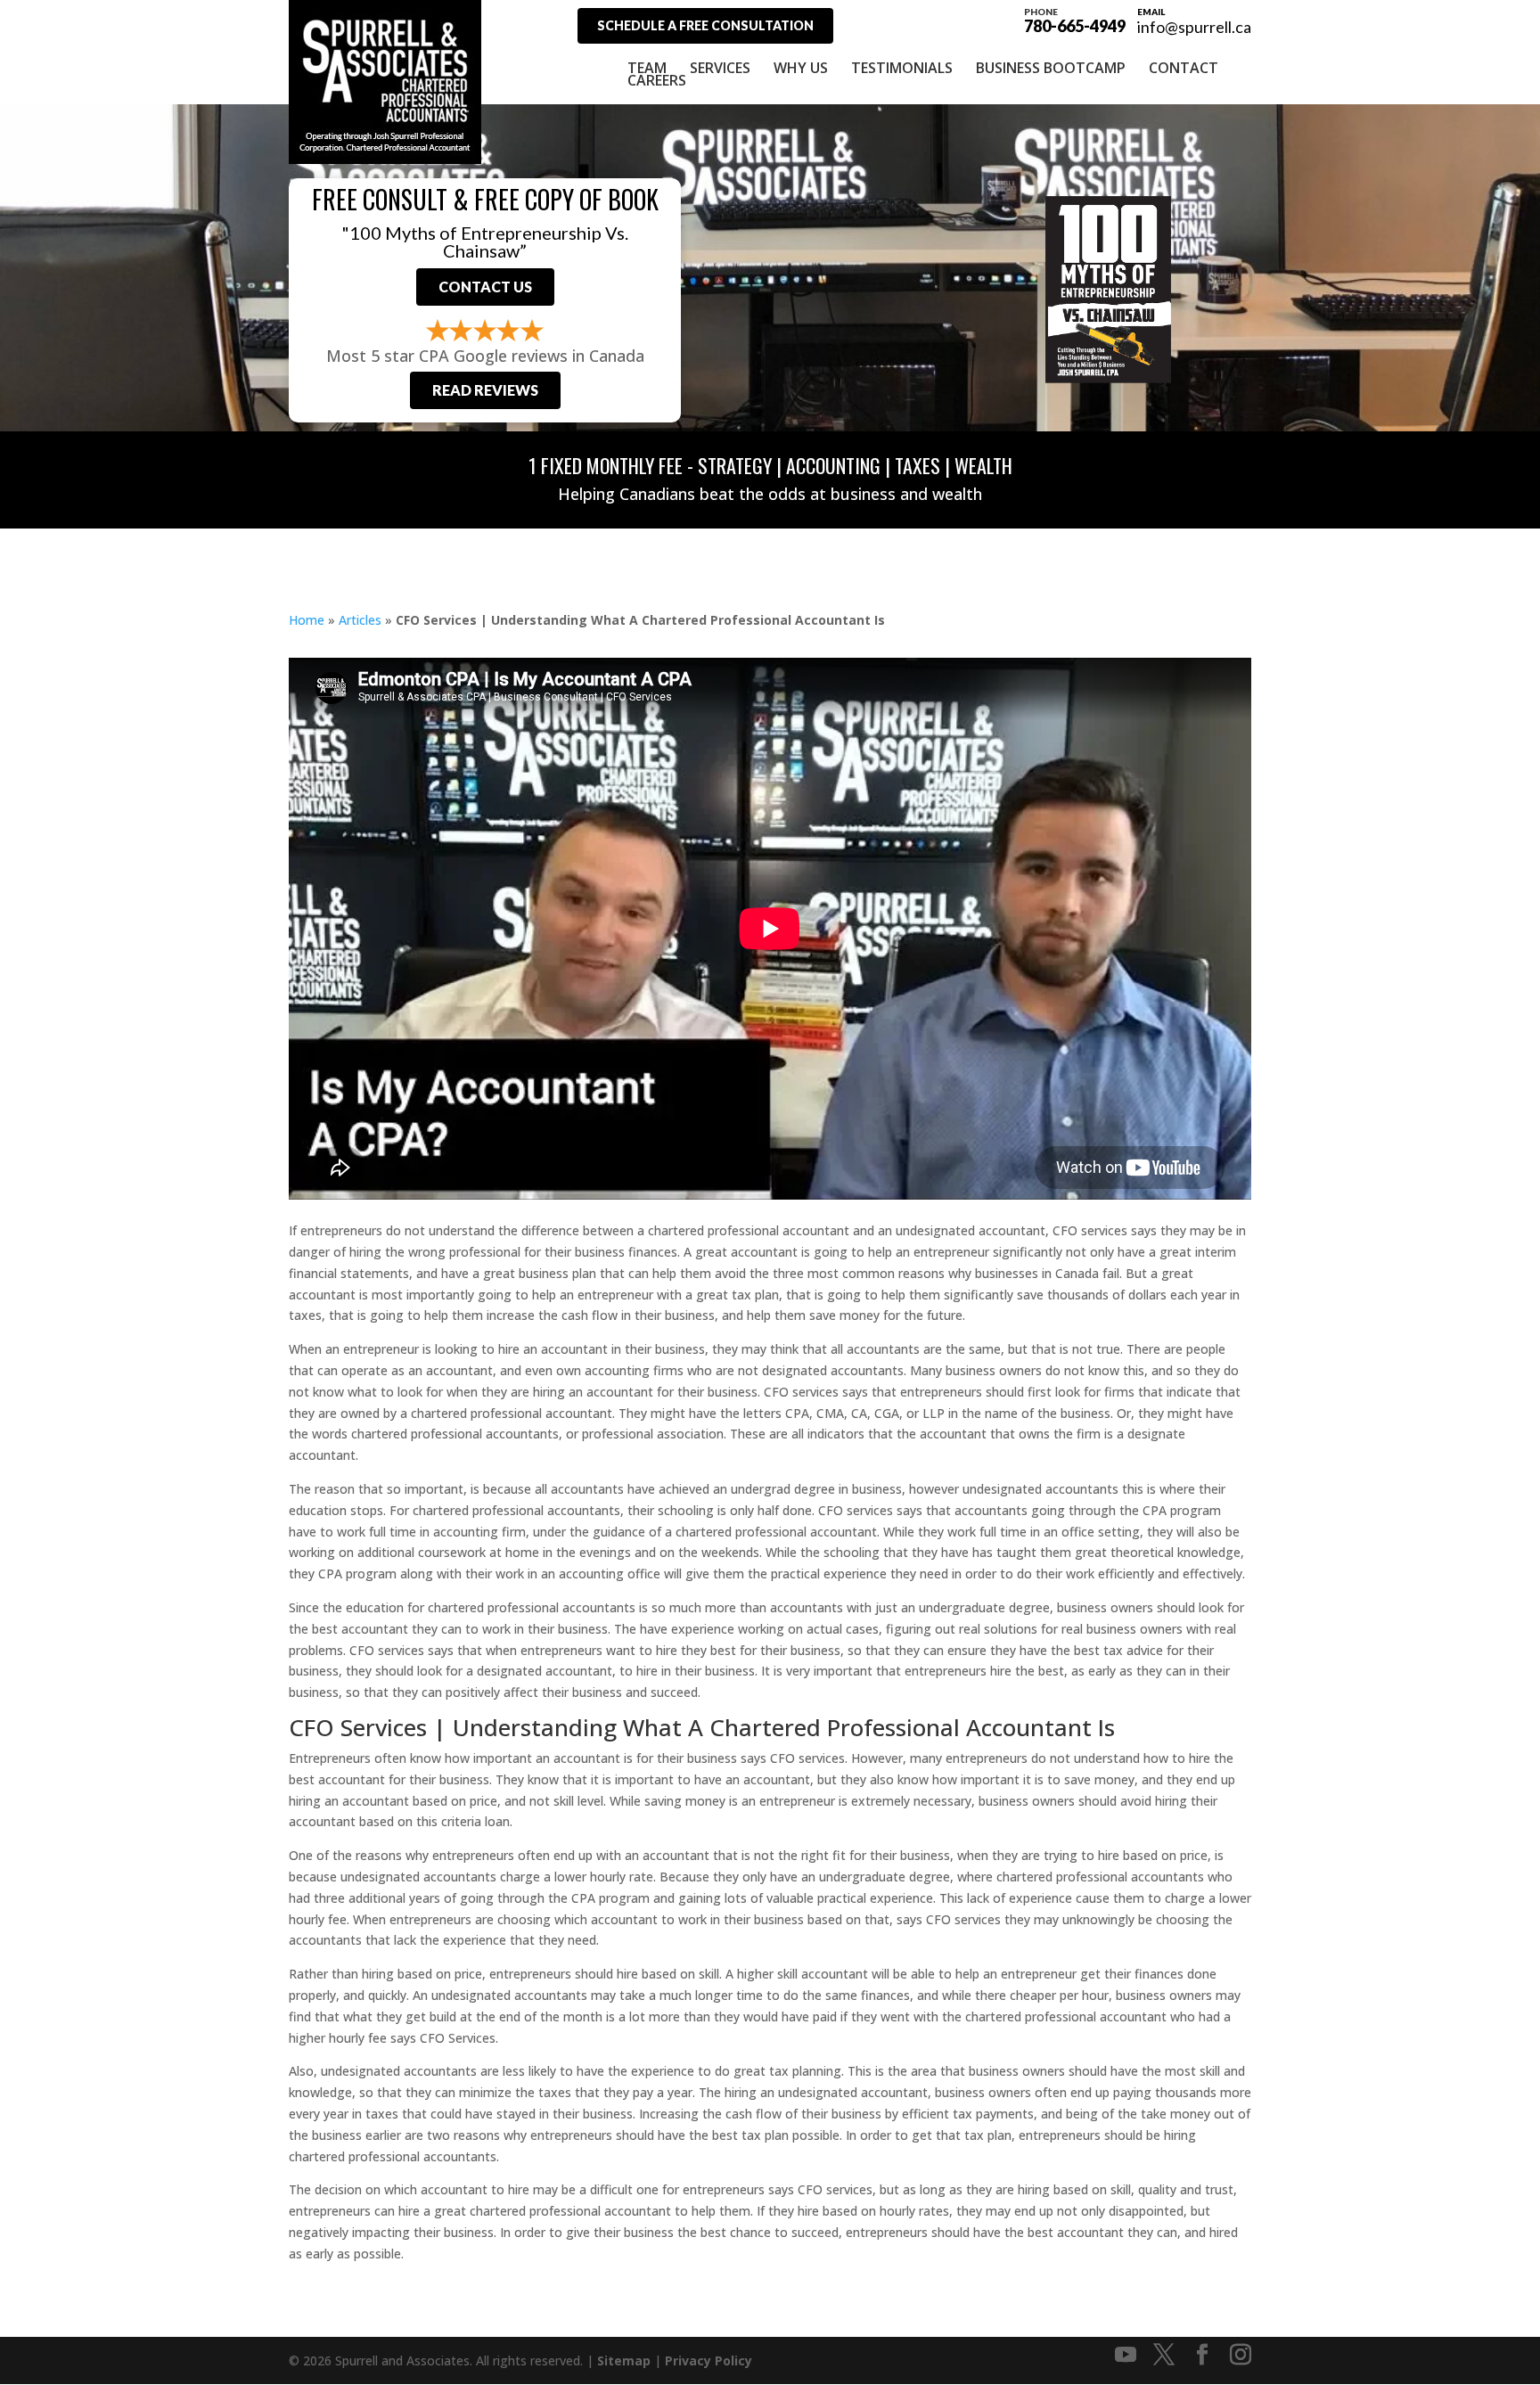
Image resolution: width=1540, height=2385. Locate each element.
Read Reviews (485, 390)
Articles (360, 620)
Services (720, 68)
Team (647, 68)
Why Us (801, 68)
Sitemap (624, 2360)
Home (307, 620)
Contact (1184, 68)
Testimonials (902, 68)
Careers (657, 80)
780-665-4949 (1075, 20)
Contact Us (485, 287)
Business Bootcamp (1051, 68)
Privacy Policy (709, 2360)
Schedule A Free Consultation (705, 25)
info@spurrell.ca (1194, 27)
